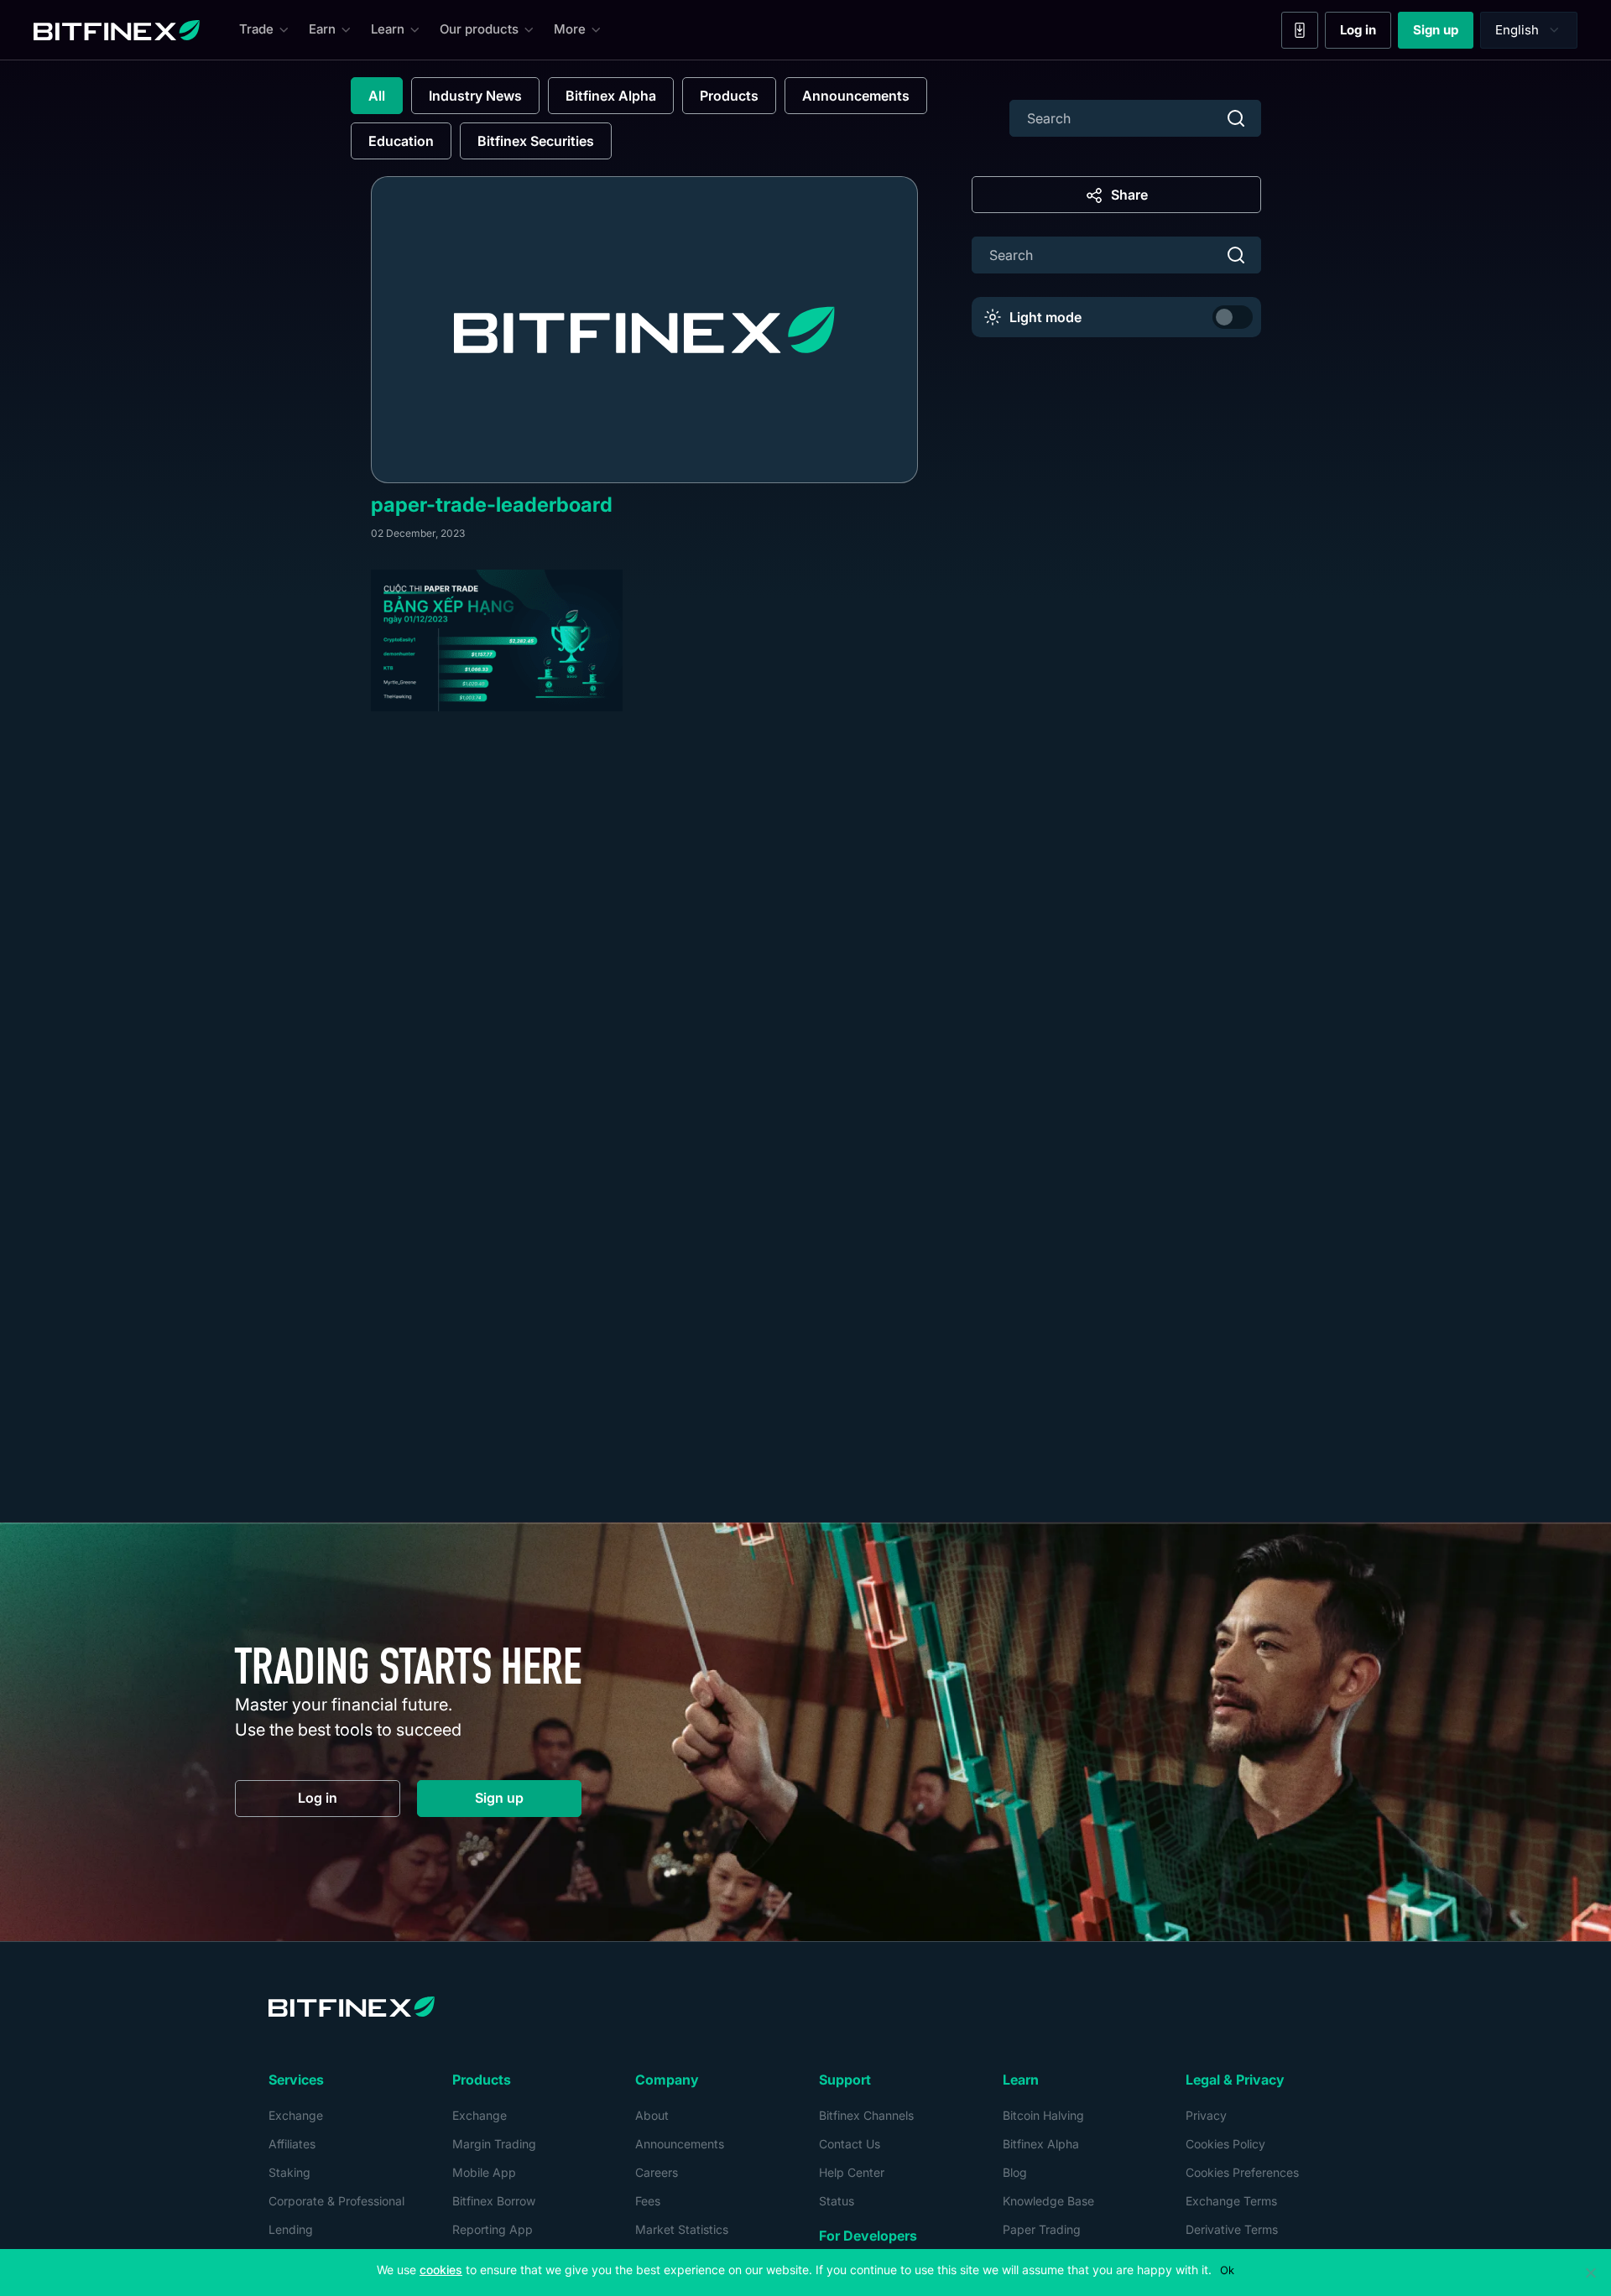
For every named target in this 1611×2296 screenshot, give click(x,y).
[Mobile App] (1300, 30)
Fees (648, 2201)
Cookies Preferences (1242, 2172)
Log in (1366, 34)
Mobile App (484, 2172)
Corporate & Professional (336, 2201)
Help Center (852, 2172)
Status (837, 2201)
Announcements (856, 96)
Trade (256, 29)
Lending (291, 2229)
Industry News (475, 96)
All (377, 96)
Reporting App (493, 2229)
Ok (1227, 2270)
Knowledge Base (1048, 2201)
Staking (289, 2172)
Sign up (1443, 34)
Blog (1015, 2172)
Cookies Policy (1225, 2144)
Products (729, 96)
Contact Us (850, 2144)
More (570, 29)
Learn (388, 29)
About (652, 2115)
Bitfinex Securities (536, 141)
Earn (322, 29)
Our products (479, 29)
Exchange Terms (1231, 2201)
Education (401, 141)
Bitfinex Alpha (611, 96)
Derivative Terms (1232, 2229)
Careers (657, 2172)
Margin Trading (494, 2144)
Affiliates (292, 2144)
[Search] (1236, 118)
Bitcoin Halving (1043, 2115)
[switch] (1233, 317)
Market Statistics (682, 2229)
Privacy (1206, 2115)
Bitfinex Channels (866, 2115)
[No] (1590, 2273)
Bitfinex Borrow (494, 2201)
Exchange (296, 2115)
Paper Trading (1042, 2229)
